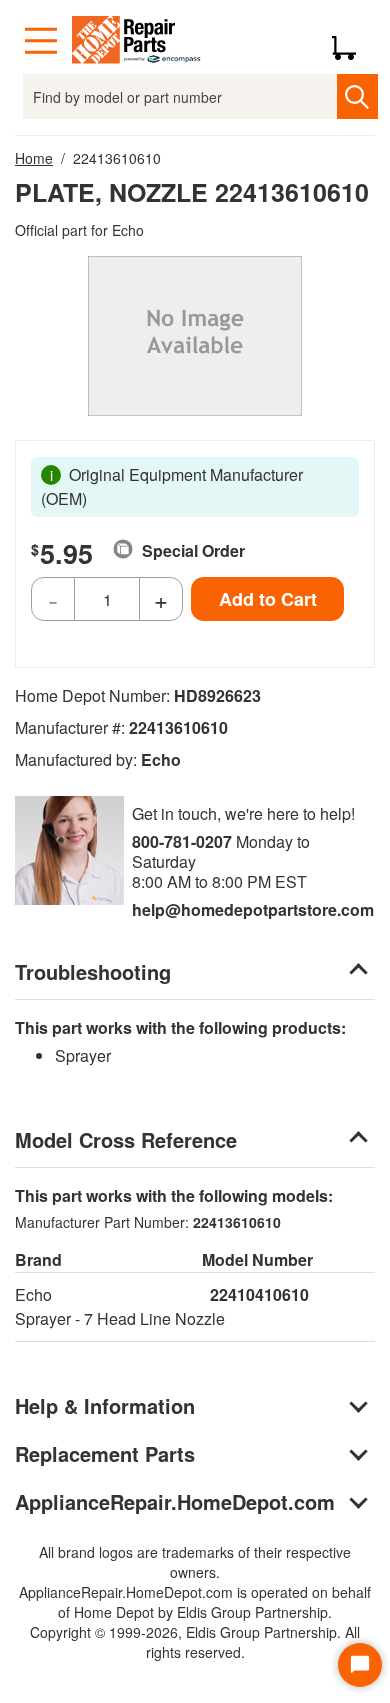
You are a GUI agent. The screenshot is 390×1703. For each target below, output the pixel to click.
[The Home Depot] (137, 41)
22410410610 (259, 1294)
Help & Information (105, 1405)
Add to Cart (268, 599)
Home (34, 158)
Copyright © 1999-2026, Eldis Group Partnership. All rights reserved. (195, 1642)
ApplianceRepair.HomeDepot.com (175, 1501)
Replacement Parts (105, 1453)
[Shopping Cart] (351, 41)
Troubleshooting (93, 971)
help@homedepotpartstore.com (253, 909)
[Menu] (41, 41)
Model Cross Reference (126, 1139)
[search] (357, 96)
